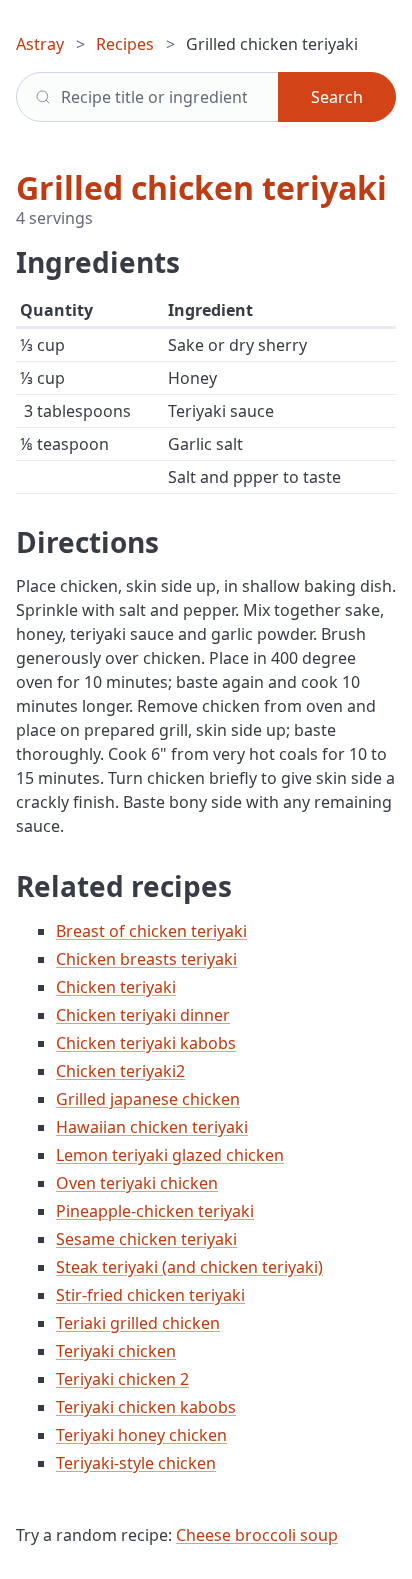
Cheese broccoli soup (257, 1535)
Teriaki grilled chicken (138, 1323)
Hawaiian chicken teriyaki (152, 1127)
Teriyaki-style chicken (136, 1463)
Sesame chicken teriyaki (146, 1239)
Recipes (125, 44)
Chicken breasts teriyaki (146, 959)
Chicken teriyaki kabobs (146, 1043)
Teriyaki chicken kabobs (146, 1407)
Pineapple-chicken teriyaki (155, 1211)
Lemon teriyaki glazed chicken (170, 1155)
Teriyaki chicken (116, 1351)
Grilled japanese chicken (148, 1099)
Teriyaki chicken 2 (122, 1379)
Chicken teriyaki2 (120, 1071)
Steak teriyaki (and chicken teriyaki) (189, 1267)
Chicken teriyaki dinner (143, 1015)
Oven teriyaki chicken (137, 1183)
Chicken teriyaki (116, 987)
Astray (40, 44)
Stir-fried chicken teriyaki (150, 1295)
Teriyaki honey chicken (141, 1435)
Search (337, 97)
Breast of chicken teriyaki (151, 931)
